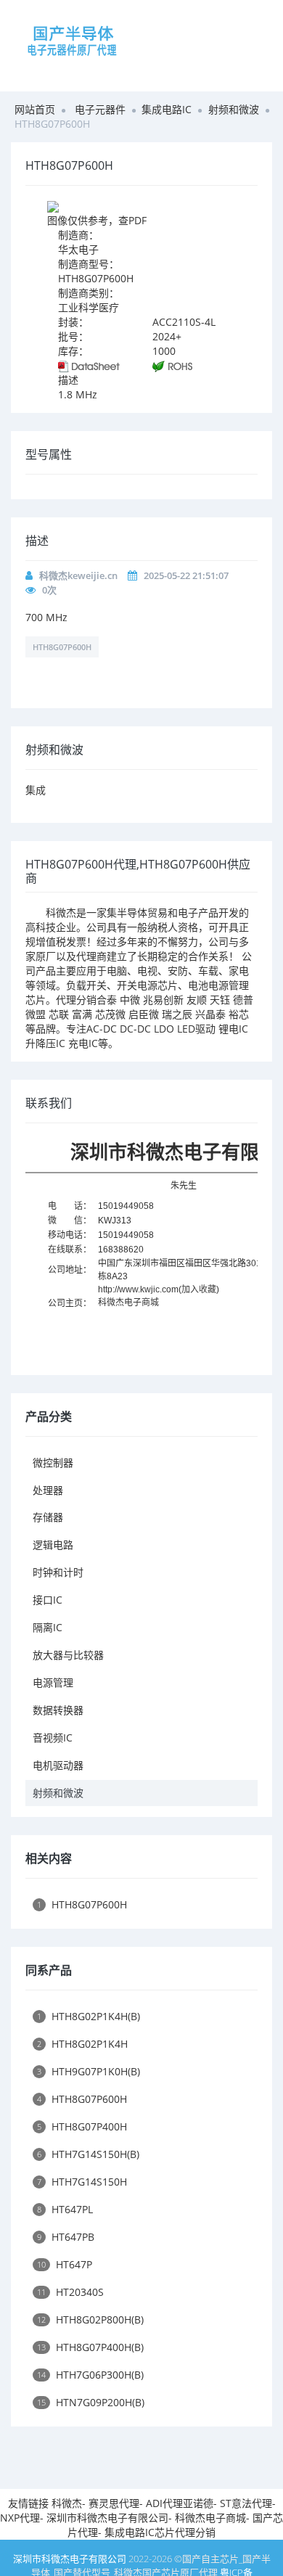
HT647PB (66, 2237)
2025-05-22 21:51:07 (186, 575)
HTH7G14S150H (82, 2182)
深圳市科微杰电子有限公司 (107, 2518)
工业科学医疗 (89, 307)
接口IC (48, 1600)
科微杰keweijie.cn (78, 575)
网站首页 (35, 109)
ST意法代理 (246, 2503)
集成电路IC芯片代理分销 (160, 2532)
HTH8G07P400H (82, 2126)
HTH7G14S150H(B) (88, 2154)
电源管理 (53, 1682)
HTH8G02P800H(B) (90, 2319)
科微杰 (67, 2503)
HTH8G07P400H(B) (90, 2347)
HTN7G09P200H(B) (91, 2402)
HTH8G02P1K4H (82, 2044)
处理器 (48, 1490)
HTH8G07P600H (62, 647)
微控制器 (53, 1463)
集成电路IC (167, 109)
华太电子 (78, 249)
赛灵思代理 (114, 2503)
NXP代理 (20, 2518)
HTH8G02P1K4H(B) (89, 2016)
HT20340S (70, 2292)
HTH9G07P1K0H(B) (89, 2071)
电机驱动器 (58, 1765)
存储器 (48, 1517)
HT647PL (65, 2209)
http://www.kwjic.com (138, 1289)
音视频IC (53, 1738)
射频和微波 (234, 109)
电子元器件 (100, 109)
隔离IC (48, 1627)
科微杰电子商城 (128, 1303)
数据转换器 (58, 1710)
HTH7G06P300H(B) (90, 2375)
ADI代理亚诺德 (180, 2503)
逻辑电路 (53, 1545)
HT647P (65, 2264)
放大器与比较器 (68, 1655)
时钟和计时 (58, 1572)
